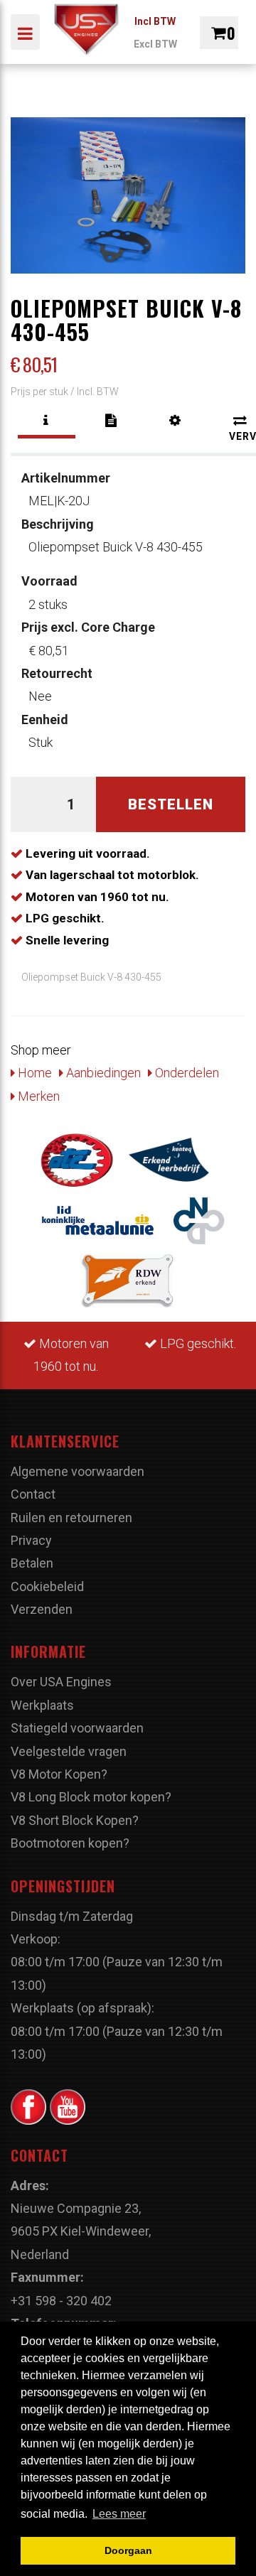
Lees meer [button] (119, 2514)
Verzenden (42, 1609)
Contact (33, 1494)
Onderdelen (186, 1073)
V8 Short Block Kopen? (75, 1820)
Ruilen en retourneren (71, 1518)
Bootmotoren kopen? (70, 1843)
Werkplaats (42, 1705)
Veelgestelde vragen (69, 1751)
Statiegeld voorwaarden (77, 1728)
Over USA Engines (61, 1682)
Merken (37, 1096)
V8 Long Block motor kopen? (91, 1797)
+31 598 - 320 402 (61, 2301)
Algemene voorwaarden (78, 1471)
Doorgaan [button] (128, 2550)
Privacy (31, 1540)
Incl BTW (155, 21)
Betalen (32, 1563)
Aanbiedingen (102, 1073)
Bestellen (171, 804)
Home (33, 1073)
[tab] (47, 421)
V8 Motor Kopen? (59, 1774)
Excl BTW (155, 44)
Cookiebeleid (47, 1586)
